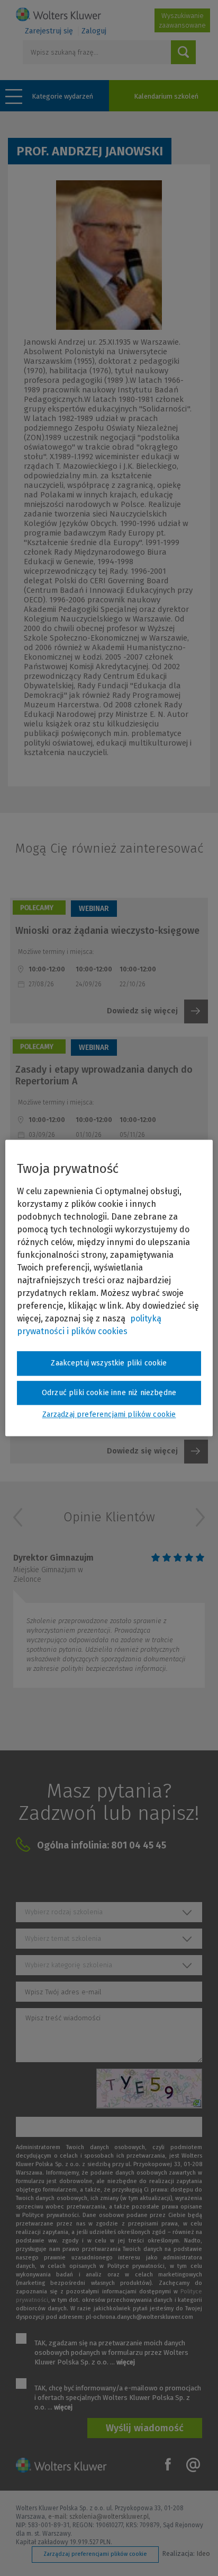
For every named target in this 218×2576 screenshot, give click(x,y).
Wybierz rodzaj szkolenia (64, 1912)
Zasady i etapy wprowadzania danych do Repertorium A (104, 1075)
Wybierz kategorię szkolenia (69, 1965)
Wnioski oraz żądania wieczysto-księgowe (107, 931)
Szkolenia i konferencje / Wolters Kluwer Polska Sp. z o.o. (58, 14)
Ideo (203, 2553)
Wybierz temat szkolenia (63, 1938)
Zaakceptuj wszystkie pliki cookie (109, 1363)
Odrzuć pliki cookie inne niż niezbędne (109, 1393)
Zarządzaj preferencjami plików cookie (95, 2554)
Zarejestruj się (49, 31)
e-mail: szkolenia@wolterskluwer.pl (98, 2517)
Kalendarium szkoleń (166, 96)
